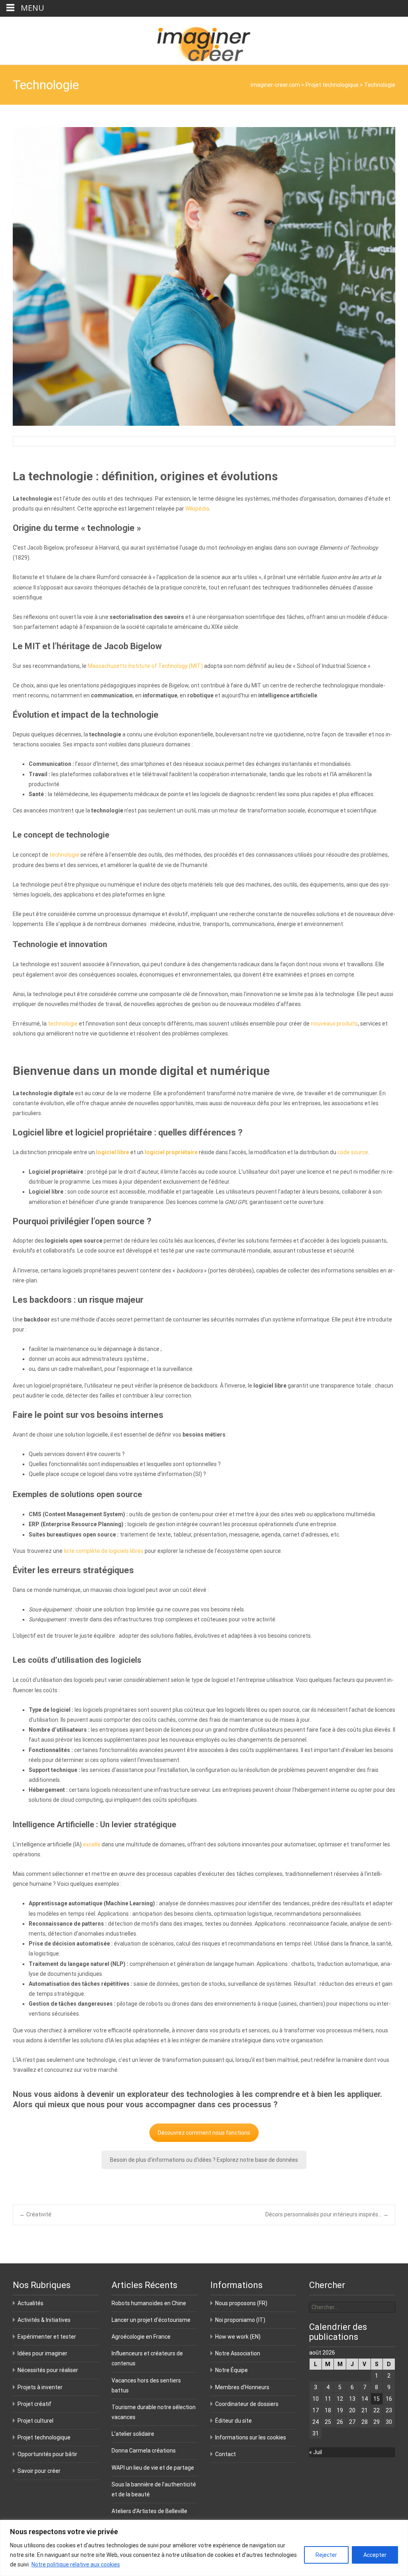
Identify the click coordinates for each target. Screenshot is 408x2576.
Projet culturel (35, 2421)
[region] (204, 2548)
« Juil (316, 2452)
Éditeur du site (233, 2421)
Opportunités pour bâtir (47, 2454)
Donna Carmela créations (144, 2451)
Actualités (30, 2303)
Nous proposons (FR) (241, 2303)
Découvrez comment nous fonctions (204, 2133)
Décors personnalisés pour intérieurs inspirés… (327, 2214)
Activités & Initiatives (44, 2320)
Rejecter (326, 2555)
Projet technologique (332, 85)
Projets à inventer (40, 2387)
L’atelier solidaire (133, 2434)
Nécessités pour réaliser (48, 2370)
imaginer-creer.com (274, 85)
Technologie (380, 85)
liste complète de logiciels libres (104, 1551)
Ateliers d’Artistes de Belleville (149, 2511)
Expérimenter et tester (47, 2337)
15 (377, 2399)
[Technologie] (204, 276)
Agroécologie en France (141, 2337)
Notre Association (238, 2353)
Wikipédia (197, 509)
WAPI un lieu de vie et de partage (153, 2468)
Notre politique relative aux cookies (76, 2564)
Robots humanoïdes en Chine (149, 2303)
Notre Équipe (231, 2370)
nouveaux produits (334, 1024)
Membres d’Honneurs (242, 2387)
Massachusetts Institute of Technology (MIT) (145, 666)
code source (353, 1152)
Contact (226, 2454)
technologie (64, 855)
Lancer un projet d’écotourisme (151, 2320)
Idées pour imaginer (42, 2353)
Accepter (375, 2555)
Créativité (35, 2214)
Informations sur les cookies (251, 2437)
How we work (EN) (238, 2337)
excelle (92, 1844)
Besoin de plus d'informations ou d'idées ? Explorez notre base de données (204, 2160)
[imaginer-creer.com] (204, 41)
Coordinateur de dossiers (247, 2404)
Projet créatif (34, 2404)
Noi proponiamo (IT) (240, 2320)
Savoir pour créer (39, 2471)
